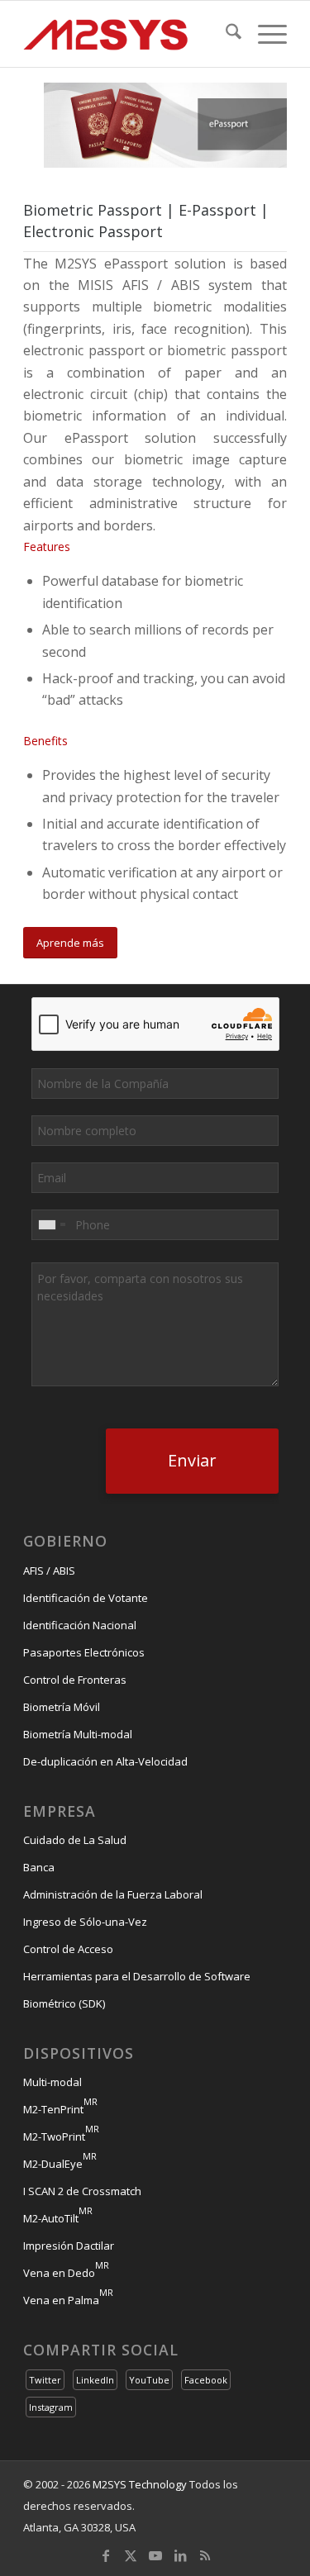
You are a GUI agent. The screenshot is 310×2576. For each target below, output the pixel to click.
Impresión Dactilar (69, 2246)
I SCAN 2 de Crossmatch (82, 2191)
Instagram (51, 2407)
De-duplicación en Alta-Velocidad (105, 1761)
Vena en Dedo (66, 2273)
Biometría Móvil (62, 1707)
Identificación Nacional (80, 1625)
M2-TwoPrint (61, 2136)
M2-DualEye (60, 2164)
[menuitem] (225, 34)
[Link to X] (131, 2555)
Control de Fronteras (75, 1680)
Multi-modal (52, 2082)
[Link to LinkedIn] (180, 2555)
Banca (39, 1867)
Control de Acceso (68, 1949)
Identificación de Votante (86, 1598)
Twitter (45, 2380)
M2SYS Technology (140, 2484)
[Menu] (264, 34)
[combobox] (51, 1225)
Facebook (206, 2380)
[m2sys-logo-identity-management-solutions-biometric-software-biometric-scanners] (129, 34)
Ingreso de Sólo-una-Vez (85, 1922)
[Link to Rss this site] (205, 2555)
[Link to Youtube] (155, 2555)
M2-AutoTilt (58, 2218)
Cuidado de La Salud (75, 1840)
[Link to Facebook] (106, 2555)
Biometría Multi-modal (78, 1734)
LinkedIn (95, 2380)
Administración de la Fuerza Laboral (113, 1894)
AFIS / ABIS (49, 1571)
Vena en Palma (68, 2300)
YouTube (149, 2380)
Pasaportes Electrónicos (84, 1652)
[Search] (225, 34)
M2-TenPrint (60, 2109)
